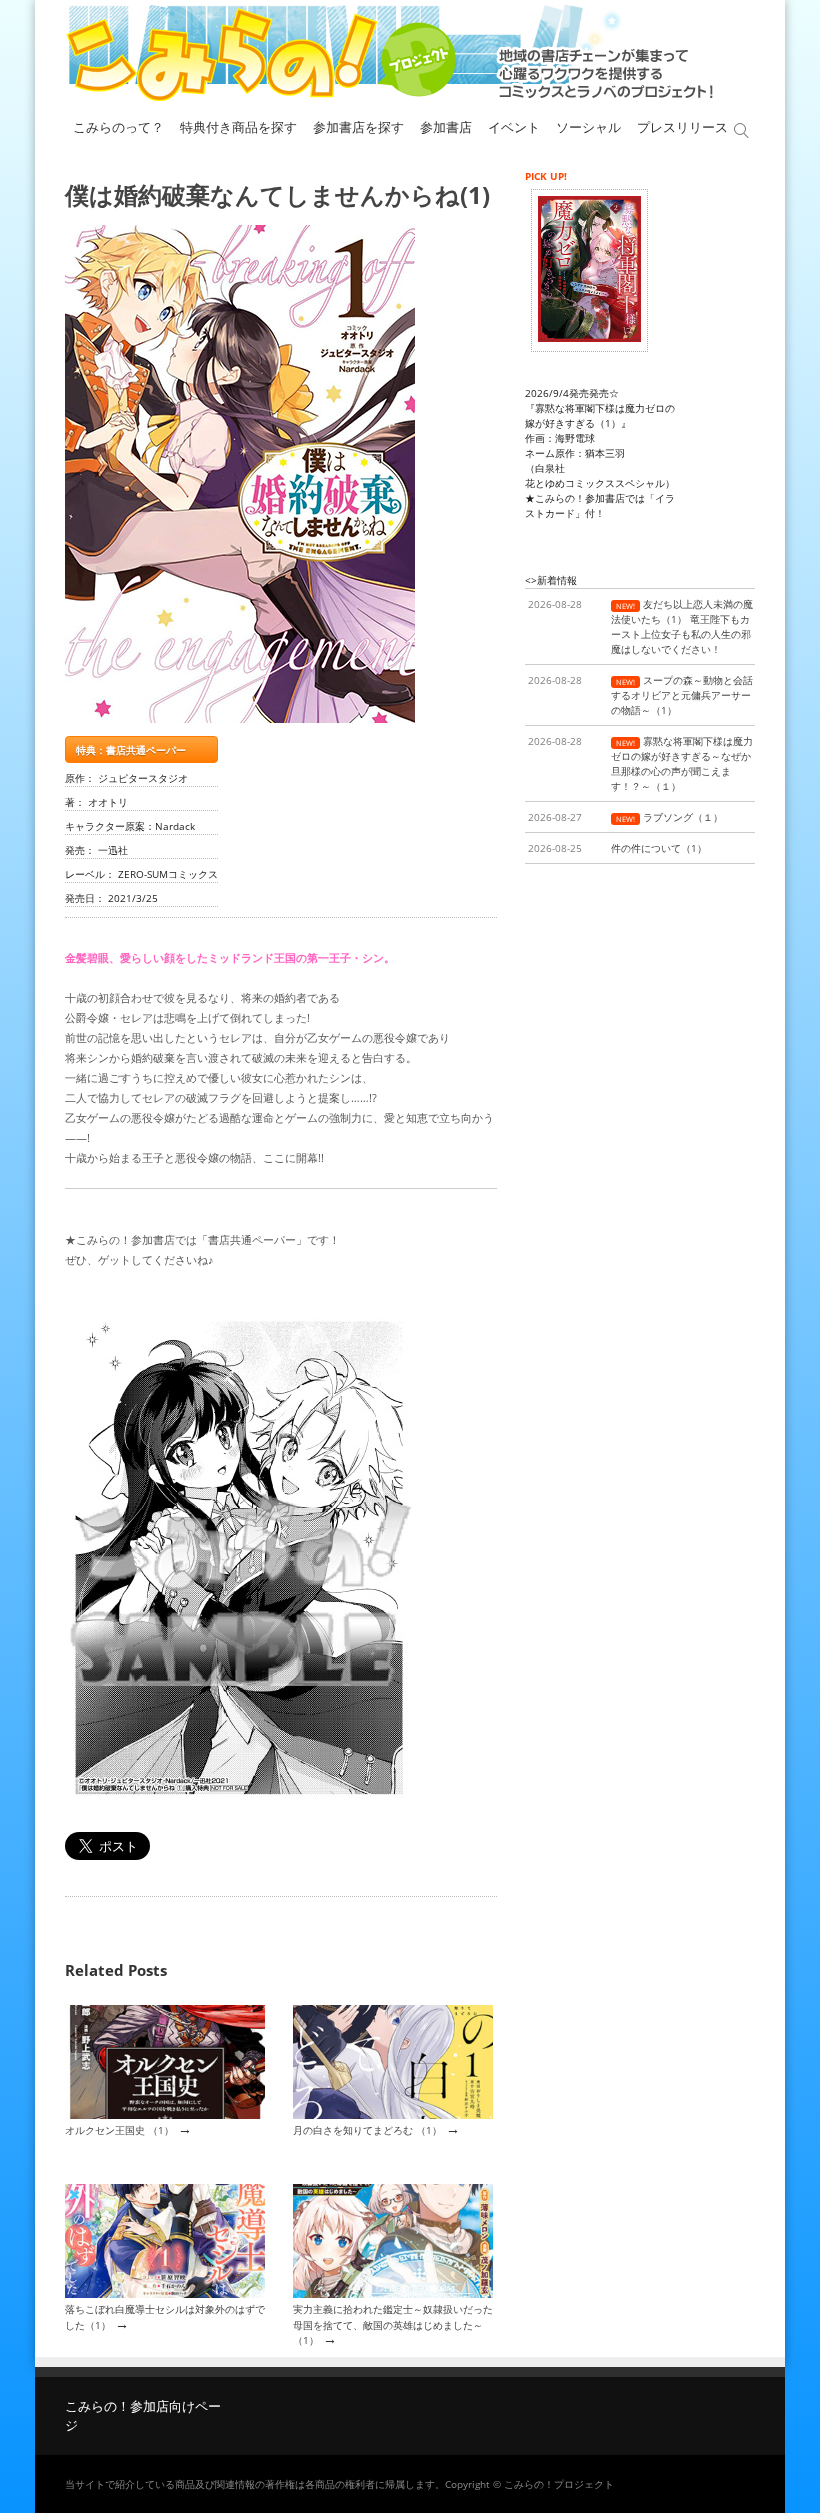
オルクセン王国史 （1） (119, 2130)
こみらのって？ (118, 127)
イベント (514, 127)
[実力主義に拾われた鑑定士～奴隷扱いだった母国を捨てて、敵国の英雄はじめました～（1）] (393, 2294)
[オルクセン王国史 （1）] (165, 2115)
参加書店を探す (358, 127)
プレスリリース (682, 127)
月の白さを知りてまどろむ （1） (367, 2130)
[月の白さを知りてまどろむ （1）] (393, 2115)
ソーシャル (588, 127)
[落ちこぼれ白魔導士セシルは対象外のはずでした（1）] (165, 2294)
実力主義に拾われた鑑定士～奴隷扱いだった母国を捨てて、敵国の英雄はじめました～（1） (393, 2324)
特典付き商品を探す (238, 127)
